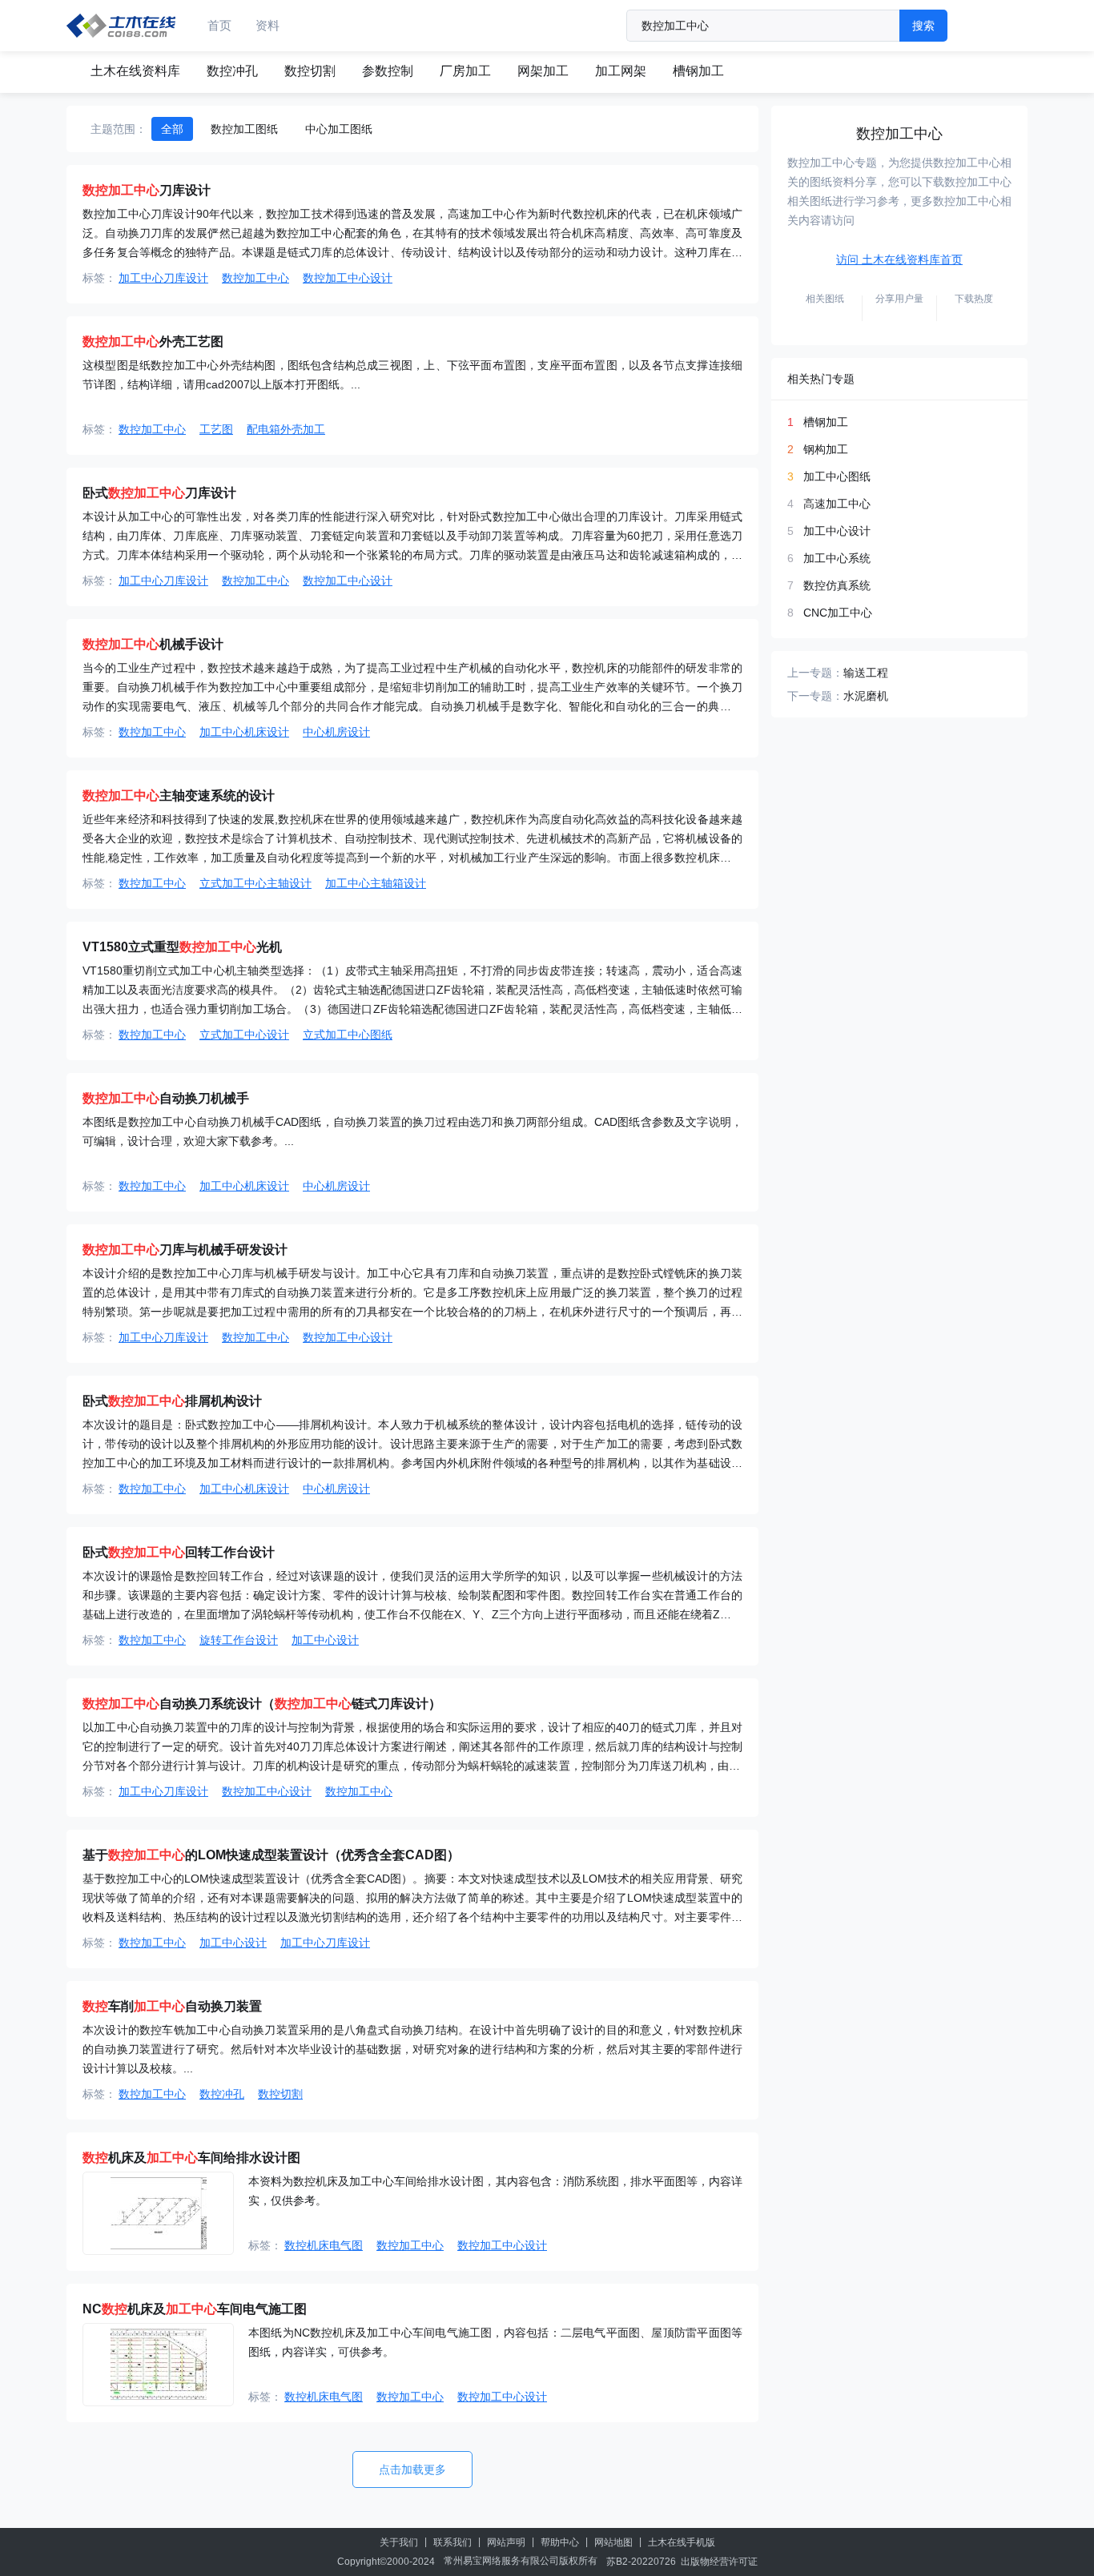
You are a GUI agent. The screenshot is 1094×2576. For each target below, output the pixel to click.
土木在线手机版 (682, 2542)
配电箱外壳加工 (286, 429)
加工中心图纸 (837, 476)
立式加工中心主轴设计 (255, 883)
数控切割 (310, 71)
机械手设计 (153, 644)
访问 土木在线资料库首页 (899, 259)
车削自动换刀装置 (172, 2006)
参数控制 (388, 71)
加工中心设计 (325, 1640)
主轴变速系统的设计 (179, 796)
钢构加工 (826, 449)
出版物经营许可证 (719, 2562)
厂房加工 (465, 71)
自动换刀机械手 (166, 1098)
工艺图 (216, 429)
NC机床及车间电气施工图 (195, 2309)
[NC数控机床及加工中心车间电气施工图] (158, 2365)
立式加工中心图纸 (348, 1035)
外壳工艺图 (153, 342)
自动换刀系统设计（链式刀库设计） (262, 1704)
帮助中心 (560, 2542)
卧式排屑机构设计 (172, 1401)
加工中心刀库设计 (163, 278)
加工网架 (621, 71)
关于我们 (399, 2542)
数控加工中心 (255, 278)
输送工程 (866, 673)
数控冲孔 (232, 71)
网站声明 (506, 2542)
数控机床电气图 (324, 2245)
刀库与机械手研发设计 (185, 1250)
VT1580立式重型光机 (182, 947)
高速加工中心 (837, 504)
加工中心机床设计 (244, 732)
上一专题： (815, 673)
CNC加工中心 (838, 613)
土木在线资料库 (135, 71)
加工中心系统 (837, 558)
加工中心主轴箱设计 (376, 883)
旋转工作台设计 (239, 1640)
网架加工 (543, 71)
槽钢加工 (698, 71)
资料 (267, 25)
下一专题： (815, 696)
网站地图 (613, 2542)
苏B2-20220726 (641, 2562)
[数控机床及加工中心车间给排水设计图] (158, 2213)
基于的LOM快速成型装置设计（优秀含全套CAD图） (271, 1855)
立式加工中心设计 (244, 1035)
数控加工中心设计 (348, 278)
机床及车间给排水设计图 (191, 2158)
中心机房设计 (336, 732)
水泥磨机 (866, 696)
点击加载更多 (412, 2470)
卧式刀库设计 (159, 493)
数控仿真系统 (837, 585)
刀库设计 (147, 190)
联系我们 (452, 2542)
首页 (219, 25)
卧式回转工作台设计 (179, 1552)
